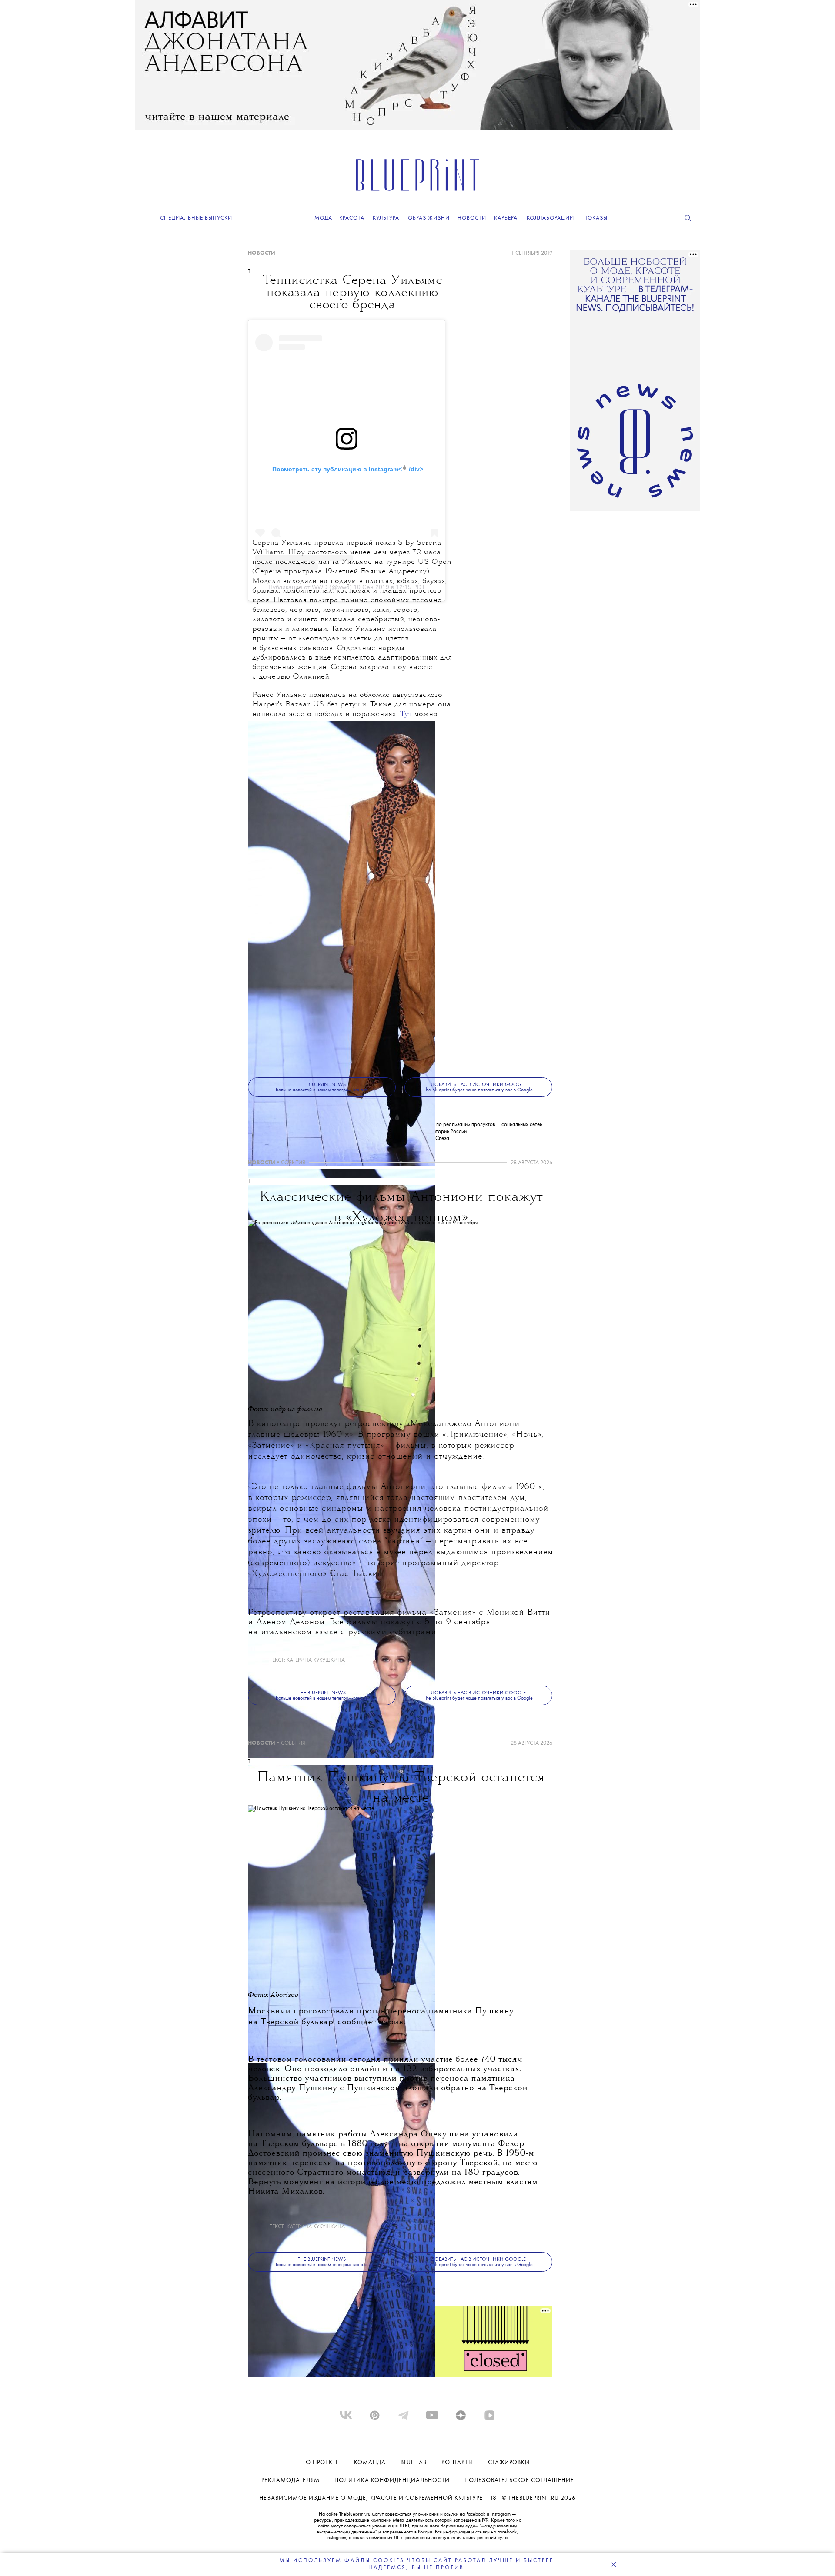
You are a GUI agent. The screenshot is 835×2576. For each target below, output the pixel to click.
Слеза (442, 1138)
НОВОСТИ (262, 253)
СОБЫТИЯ (293, 1163)
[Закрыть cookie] (613, 2564)
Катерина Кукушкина (316, 1660)
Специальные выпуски (196, 218)
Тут (406, 715)
